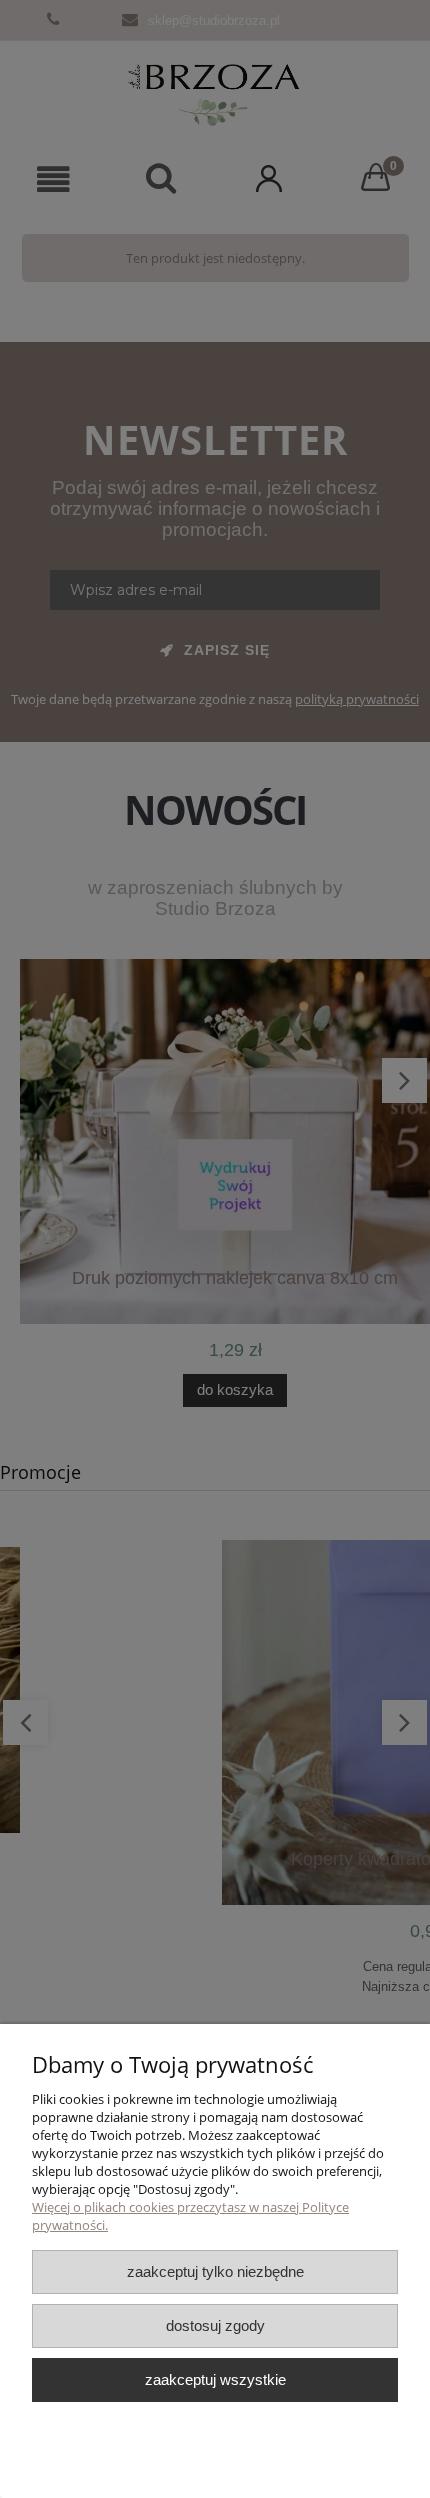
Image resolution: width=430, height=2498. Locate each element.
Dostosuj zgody (215, 2325)
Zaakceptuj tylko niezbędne (215, 2271)
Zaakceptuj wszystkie (215, 2379)
